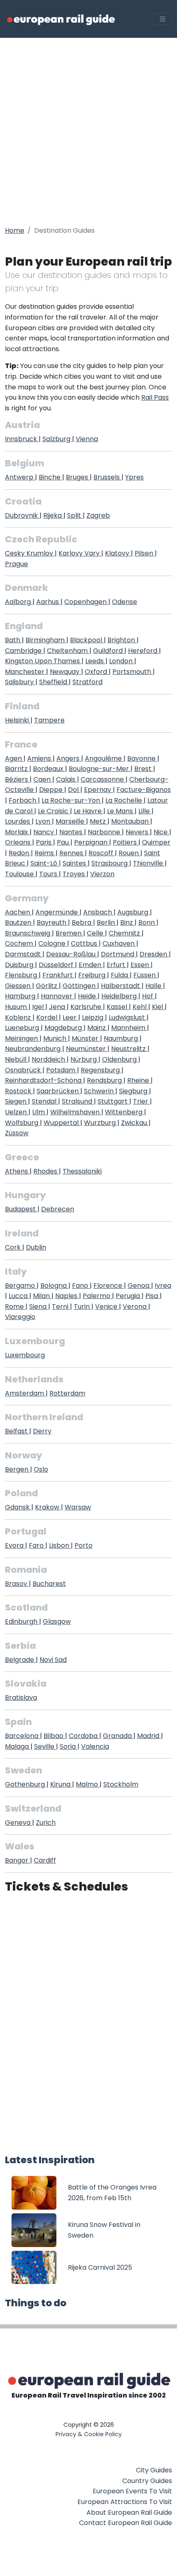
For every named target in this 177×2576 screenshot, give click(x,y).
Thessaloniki (82, 1171)
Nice (161, 832)
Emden (91, 965)
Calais (66, 779)
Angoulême (104, 758)
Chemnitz (125, 933)
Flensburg (22, 975)
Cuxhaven (119, 943)
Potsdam (62, 1070)
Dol (74, 790)
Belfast (17, 1431)
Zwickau (135, 1123)
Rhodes (46, 1171)
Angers (69, 758)
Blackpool (87, 640)
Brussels (107, 477)
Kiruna (61, 1784)
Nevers (138, 832)
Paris (44, 842)
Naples (67, 1296)
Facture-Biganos (144, 790)
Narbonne (105, 832)
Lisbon (60, 1545)
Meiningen (22, 1038)
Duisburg (20, 965)
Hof (148, 996)
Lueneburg (23, 1028)
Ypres (134, 477)
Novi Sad (53, 1660)
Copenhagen (86, 602)
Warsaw (78, 1507)
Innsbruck (22, 439)
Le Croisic (54, 811)
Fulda (120, 975)
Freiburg (93, 975)
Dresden (154, 954)
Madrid (149, 1736)
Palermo (97, 1296)
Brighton (122, 640)
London (122, 661)
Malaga (18, 1746)
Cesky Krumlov (30, 553)
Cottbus (85, 943)
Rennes (72, 853)
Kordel (48, 1017)
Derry (42, 1431)
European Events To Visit (132, 2491)
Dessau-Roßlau (72, 954)
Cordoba (84, 1736)
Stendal (45, 1101)
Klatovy (118, 553)
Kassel (118, 1007)
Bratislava (21, 1698)
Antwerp (20, 477)
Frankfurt (58, 975)
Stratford (87, 682)
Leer (70, 1017)
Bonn (147, 922)
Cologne (53, 943)
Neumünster (87, 1049)
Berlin (107, 922)
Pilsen (145, 553)
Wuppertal (62, 1123)
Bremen (69, 933)
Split (75, 515)
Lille (145, 811)
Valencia (95, 1746)
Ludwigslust (128, 1017)
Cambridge (24, 651)
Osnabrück (24, 1070)
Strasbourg (110, 863)
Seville (45, 1746)
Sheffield (54, 682)
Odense (125, 602)
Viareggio (20, 1317)
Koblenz (19, 1017)
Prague (16, 564)
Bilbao (54, 1736)
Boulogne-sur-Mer (100, 769)
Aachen (18, 912)
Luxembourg (25, 1355)
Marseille (71, 821)
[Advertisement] (88, 130)
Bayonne (142, 758)
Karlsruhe (87, 1007)
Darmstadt (24, 954)
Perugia (129, 1296)
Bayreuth (52, 922)
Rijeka (53, 515)
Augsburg (134, 912)
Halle (154, 986)
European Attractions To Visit (125, 2502)
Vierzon (102, 874)
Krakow (48, 1507)
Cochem (20, 943)
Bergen (17, 1469)
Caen (43, 779)
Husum (17, 1007)
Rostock (19, 1091)
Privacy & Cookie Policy (89, 2434)
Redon (20, 853)
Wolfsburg (22, 1123)
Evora (15, 1545)
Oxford (97, 672)
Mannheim (129, 1028)
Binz (127, 922)
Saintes (75, 863)
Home (15, 230)
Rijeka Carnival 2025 (100, 2267)
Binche (50, 477)
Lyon (44, 821)
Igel (39, 1007)
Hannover (57, 996)
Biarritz (17, 769)
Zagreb (98, 515)
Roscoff (102, 853)
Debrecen (58, 1209)
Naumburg (122, 1038)
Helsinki (18, 720)
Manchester (26, 672)
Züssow (17, 1133)
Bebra (82, 922)
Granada (118, 1736)
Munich (56, 1038)
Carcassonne (103, 779)
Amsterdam (25, 1393)
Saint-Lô (45, 863)
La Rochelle (125, 800)
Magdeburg (64, 1028)
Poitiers (126, 842)
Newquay (65, 672)
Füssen (145, 975)
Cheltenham (68, 651)
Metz (99, 821)
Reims (45, 853)
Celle (96, 933)
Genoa (139, 1286)
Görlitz (47, 986)
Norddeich (49, 1059)
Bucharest (49, 1584)
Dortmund (118, 954)
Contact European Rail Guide (126, 2523)
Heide (88, 996)
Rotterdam (67, 1393)
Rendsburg (105, 1080)
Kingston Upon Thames (43, 661)
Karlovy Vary (80, 553)
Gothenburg (26, 1784)
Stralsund (78, 1101)
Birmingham (46, 640)
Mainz (97, 1028)
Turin (83, 1307)
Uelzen (17, 1112)
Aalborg (19, 602)
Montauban (131, 821)
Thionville (149, 863)
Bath (13, 640)
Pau (64, 842)
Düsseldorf (57, 965)
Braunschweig (28, 933)
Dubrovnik (22, 515)
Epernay (98, 790)
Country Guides (147, 2481)
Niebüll (16, 1059)
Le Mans (121, 811)
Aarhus (48, 602)
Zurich (46, 1823)
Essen (141, 965)
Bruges (78, 477)
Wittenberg (125, 1112)
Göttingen (80, 986)
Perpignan (92, 842)
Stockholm (121, 1784)
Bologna (54, 1286)
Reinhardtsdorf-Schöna (44, 1080)
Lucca (19, 1296)
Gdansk (18, 1507)
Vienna (87, 439)
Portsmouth (133, 672)
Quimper (156, 842)
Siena (39, 1307)
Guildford (109, 651)
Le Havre (88, 811)
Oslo (41, 1469)
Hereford (143, 651)
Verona (135, 1307)
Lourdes (18, 821)
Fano (81, 1286)
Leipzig (93, 1017)
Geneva (19, 1823)
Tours (49, 874)
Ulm (39, 1112)
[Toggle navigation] (163, 19)
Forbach (23, 800)
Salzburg (57, 439)
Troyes (75, 874)
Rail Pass (155, 397)
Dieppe (52, 790)
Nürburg (84, 1059)
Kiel (158, 1007)
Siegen (16, 1101)
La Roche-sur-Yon (72, 800)
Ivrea (163, 1286)
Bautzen (19, 922)
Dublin (36, 1247)
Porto (84, 1545)
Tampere (49, 720)
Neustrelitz (129, 1049)
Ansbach (98, 912)
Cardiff (45, 1860)
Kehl (140, 1007)
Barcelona (22, 1736)
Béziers (17, 779)
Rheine (139, 1080)
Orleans (19, 842)
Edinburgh (22, 1621)
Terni (61, 1307)
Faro (37, 1545)
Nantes (72, 832)
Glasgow (57, 1621)
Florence (109, 1286)
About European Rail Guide (129, 2512)
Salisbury (20, 682)
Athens (17, 1171)
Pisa (153, 1296)
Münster (86, 1038)
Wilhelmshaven (76, 1112)
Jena (58, 1007)
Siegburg (134, 1091)
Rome (15, 1307)
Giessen (19, 986)
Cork (14, 1247)
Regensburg (101, 1070)
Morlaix (17, 832)
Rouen (129, 853)
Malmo (88, 1784)
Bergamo (21, 1286)
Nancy (44, 832)
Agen (14, 758)
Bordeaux (49, 769)
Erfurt (117, 965)
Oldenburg (120, 1059)
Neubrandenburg (34, 1049)
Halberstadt (121, 986)
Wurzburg (101, 1123)
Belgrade (20, 1660)
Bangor (17, 1860)
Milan (42, 1296)
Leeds (95, 661)
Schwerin (100, 1091)
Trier (141, 1101)
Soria (69, 1746)
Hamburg (21, 996)
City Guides (154, 2470)
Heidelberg (120, 996)
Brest (144, 769)
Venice (107, 1307)
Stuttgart (113, 1101)
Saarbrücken (58, 1091)
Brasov (17, 1584)
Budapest (21, 1209)
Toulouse (20, 874)
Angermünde (57, 912)
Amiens (40, 758)
